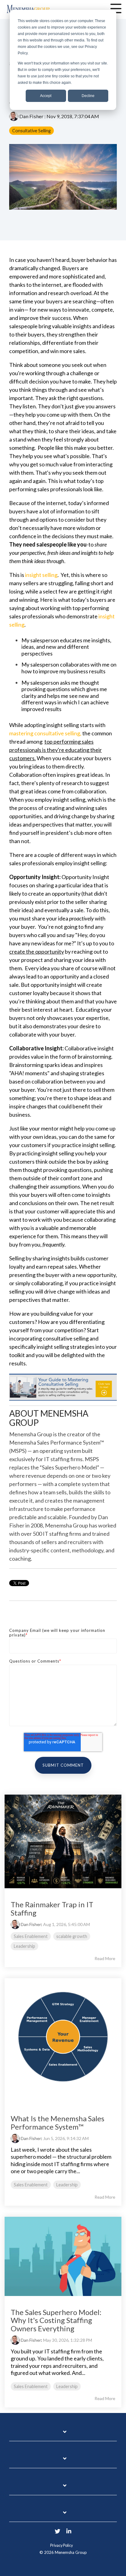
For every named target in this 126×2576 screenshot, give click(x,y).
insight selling (41, 575)
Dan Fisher (31, 116)
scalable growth (72, 1936)
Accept (46, 96)
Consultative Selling (31, 131)
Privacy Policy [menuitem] (61, 2545)
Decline (88, 96)
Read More (105, 1959)
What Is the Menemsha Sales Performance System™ (57, 2122)
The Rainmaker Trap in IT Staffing (52, 1908)
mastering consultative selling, (46, 733)
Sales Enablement (31, 1936)
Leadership (24, 1946)
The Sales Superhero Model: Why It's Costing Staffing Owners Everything (56, 2320)
